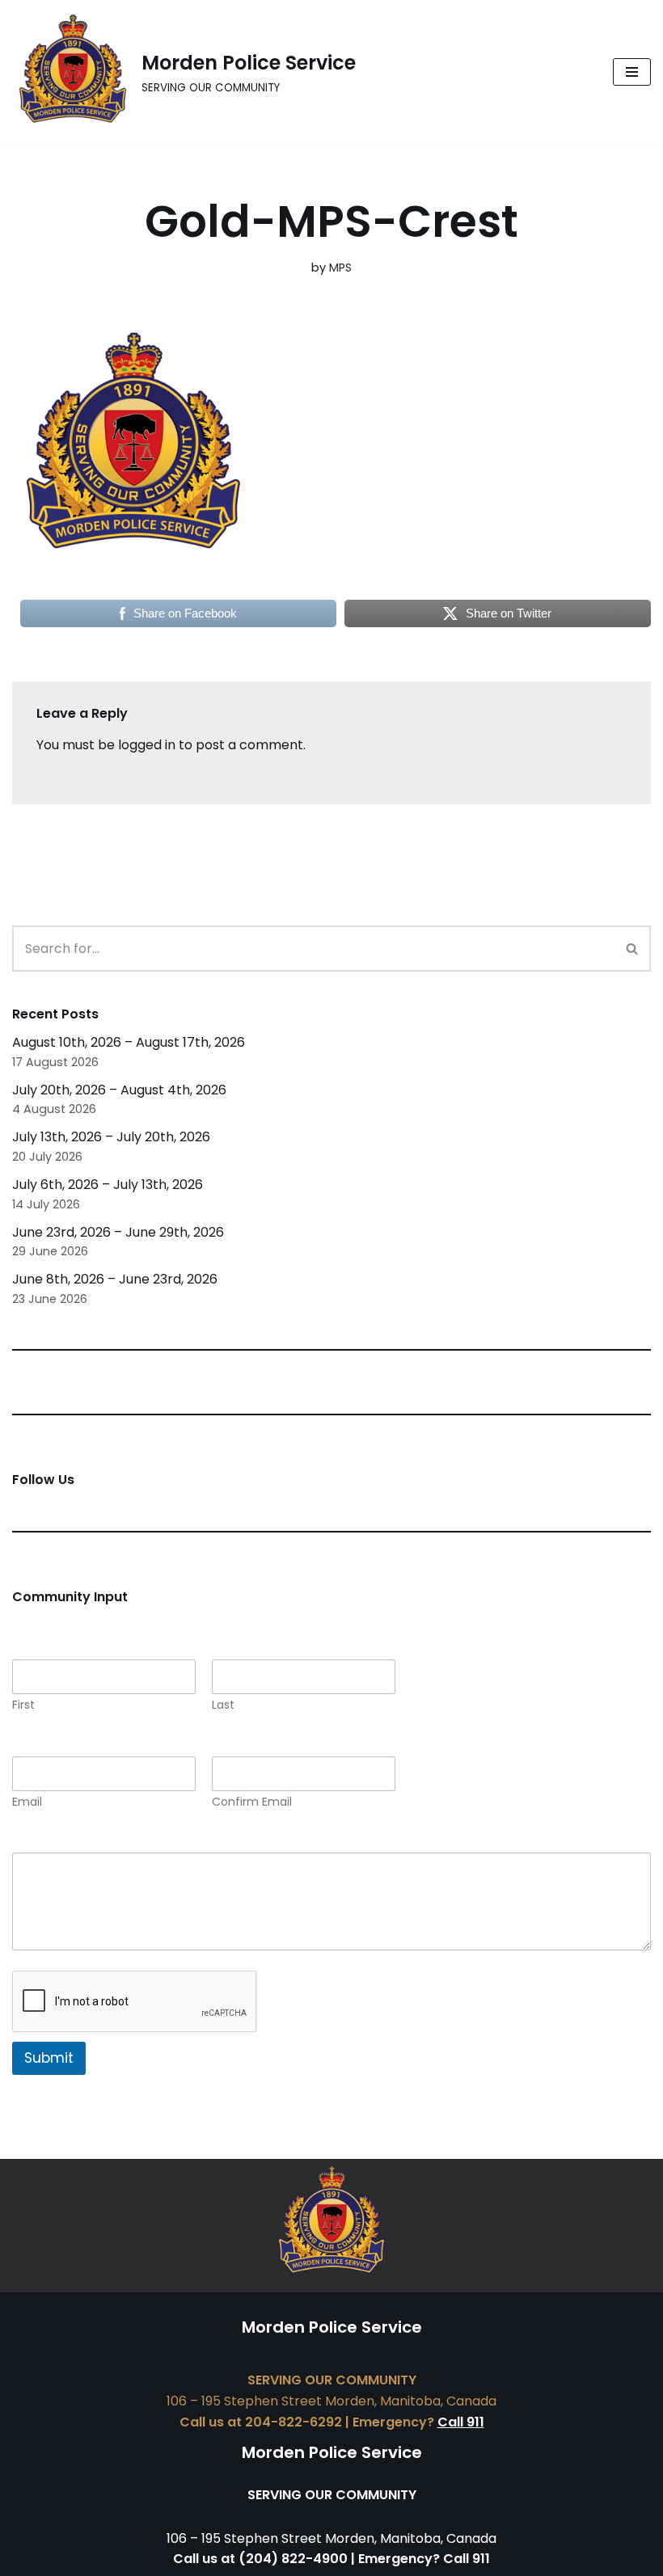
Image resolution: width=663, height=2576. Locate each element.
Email (27, 1802)
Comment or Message (88, 1842)
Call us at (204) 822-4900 (260, 2559)
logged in (147, 745)
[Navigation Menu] (632, 72)
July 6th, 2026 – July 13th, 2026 (108, 1185)
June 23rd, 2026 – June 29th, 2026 (118, 1232)
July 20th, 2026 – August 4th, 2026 (119, 1090)
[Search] (633, 949)
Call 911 (461, 2422)
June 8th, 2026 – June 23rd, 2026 (115, 1279)
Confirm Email (252, 1802)
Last (223, 1705)
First (23, 1705)
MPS (340, 268)
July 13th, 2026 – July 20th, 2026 (111, 1137)
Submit (49, 2058)
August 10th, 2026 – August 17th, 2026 (129, 1042)
